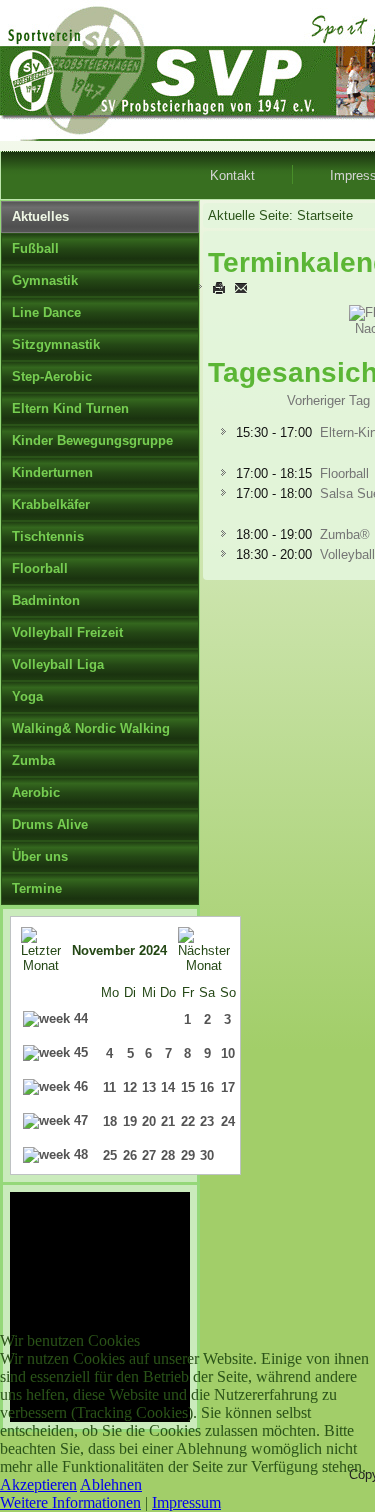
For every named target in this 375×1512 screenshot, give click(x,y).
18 (110, 1121)
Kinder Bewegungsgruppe (92, 440)
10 (228, 1053)
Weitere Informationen (70, 1502)
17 (228, 1087)
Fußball (35, 248)
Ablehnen (111, 1484)
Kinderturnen (52, 472)
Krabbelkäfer (51, 504)
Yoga (27, 696)
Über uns (40, 856)
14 (168, 1087)
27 (149, 1155)
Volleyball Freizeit (67, 632)
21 (168, 1121)
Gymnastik (45, 280)
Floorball (40, 568)
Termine (37, 888)
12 (130, 1087)
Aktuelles (40, 216)
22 (188, 1121)
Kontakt (232, 175)
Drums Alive (50, 824)
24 (228, 1121)
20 (149, 1121)
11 (109, 1087)
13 (149, 1087)
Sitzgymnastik (56, 344)
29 (188, 1155)
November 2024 (119, 950)
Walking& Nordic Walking (91, 728)
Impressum (186, 1502)
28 (168, 1155)
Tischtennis (48, 536)
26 (130, 1155)
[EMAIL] (241, 287)
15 (188, 1087)
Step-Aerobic (52, 376)
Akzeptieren (38, 1484)
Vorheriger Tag (328, 400)
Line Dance (46, 312)
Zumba (33, 760)
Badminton (46, 600)
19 (130, 1121)
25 (110, 1155)
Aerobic (36, 792)
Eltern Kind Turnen (70, 408)
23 (207, 1121)
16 (207, 1087)
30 (207, 1155)
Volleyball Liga (58, 664)
